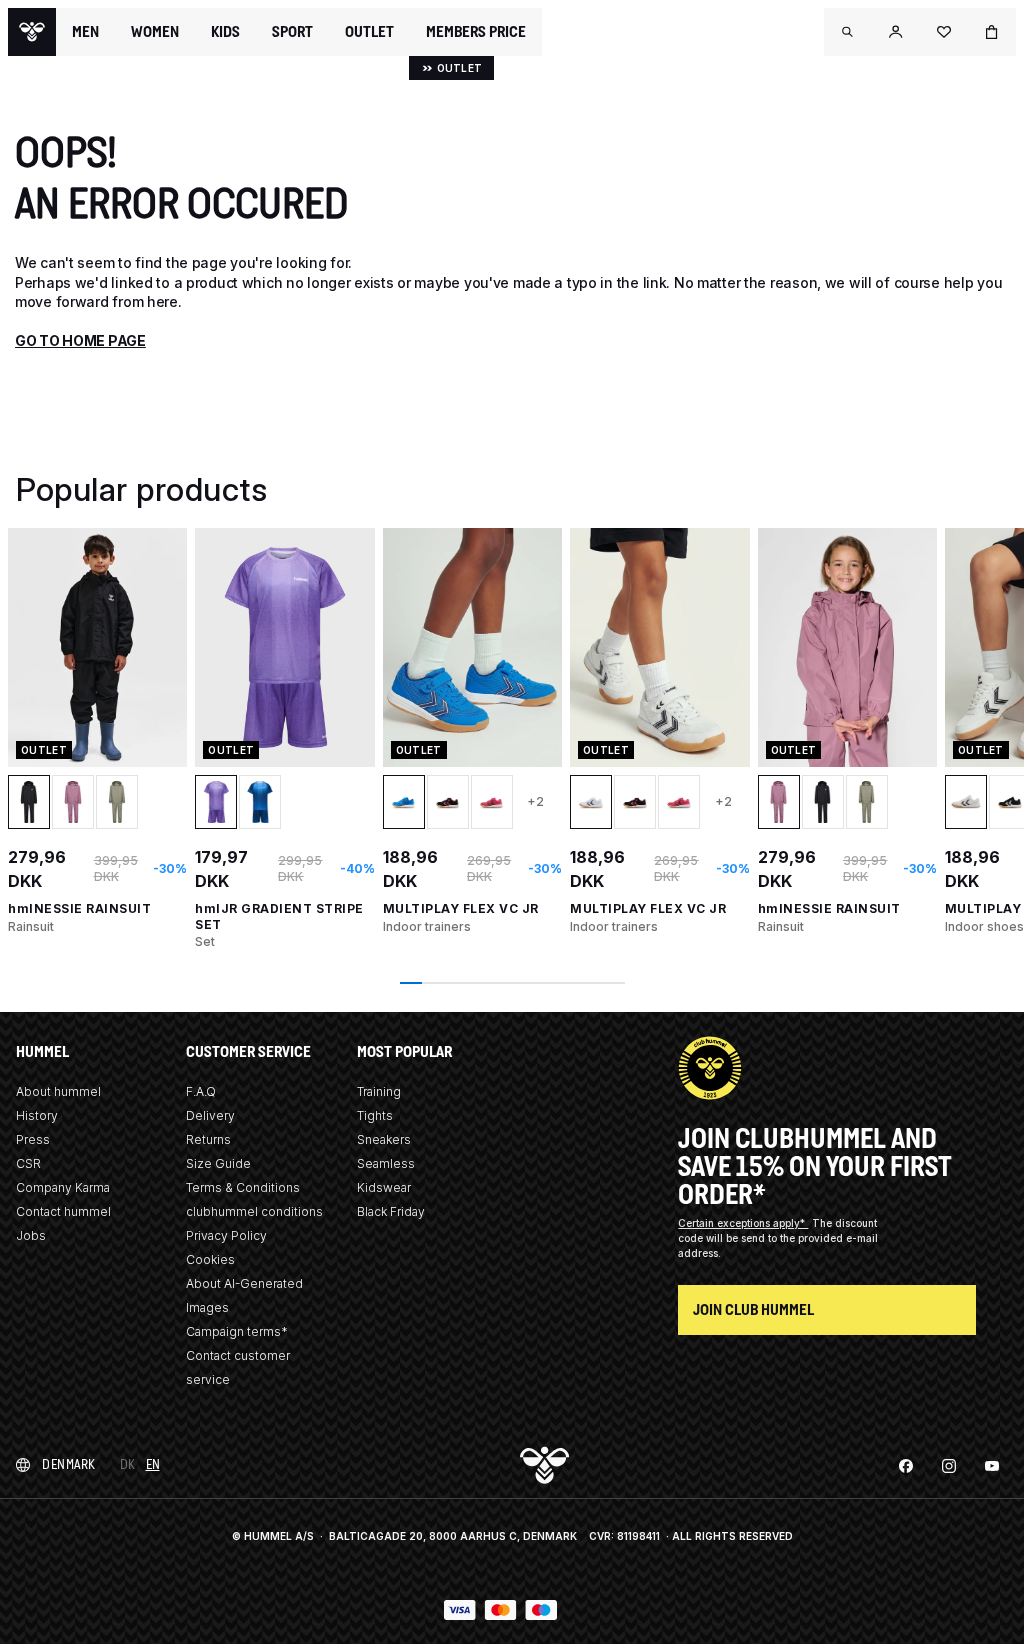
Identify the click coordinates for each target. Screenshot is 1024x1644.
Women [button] (155, 32)
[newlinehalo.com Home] (32, 32)
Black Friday (391, 1211)
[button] (848, 32)
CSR (28, 1163)
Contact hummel (63, 1211)
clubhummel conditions (254, 1211)
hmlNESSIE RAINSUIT (79, 908)
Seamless (386, 1163)
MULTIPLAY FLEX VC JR (461, 908)
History (37, 1115)
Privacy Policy (226, 1235)
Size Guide (218, 1163)
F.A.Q (201, 1091)
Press (33, 1139)
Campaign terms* (237, 1331)
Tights (375, 1115)
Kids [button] (225, 32)
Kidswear (384, 1187)
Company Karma (63, 1187)
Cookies (210, 1259)
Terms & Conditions (243, 1187)
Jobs (31, 1235)
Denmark (69, 1464)
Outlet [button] (369, 32)
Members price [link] (476, 31)
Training (379, 1091)
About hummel (58, 1091)
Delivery (210, 1115)
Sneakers (384, 1139)
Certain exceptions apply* (743, 1223)
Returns (208, 1139)
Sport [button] (292, 32)
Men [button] (85, 32)
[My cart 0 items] (992, 32)
